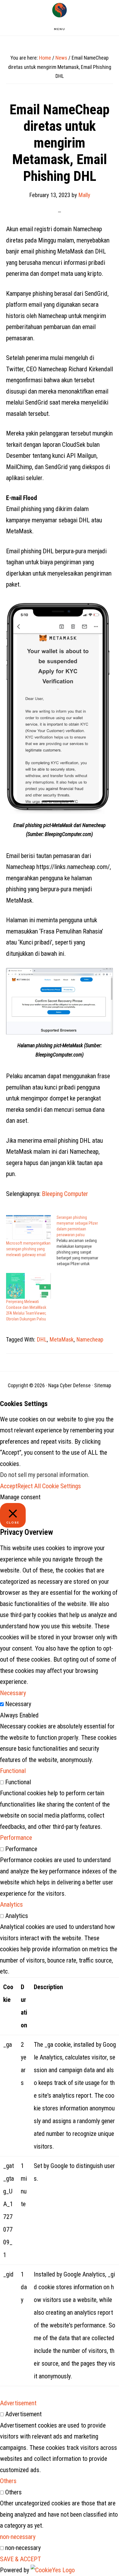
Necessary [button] (13, 1693)
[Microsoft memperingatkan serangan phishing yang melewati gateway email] (28, 1227)
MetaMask (62, 1340)
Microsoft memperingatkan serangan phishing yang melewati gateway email (28, 1249)
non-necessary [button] (18, 2537)
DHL (42, 1340)
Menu (60, 29)
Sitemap (103, 1385)
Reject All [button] (29, 1486)
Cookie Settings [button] (62, 1486)
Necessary (18, 1704)
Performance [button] (16, 1838)
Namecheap (90, 1340)
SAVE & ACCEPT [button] (21, 2559)
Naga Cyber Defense (59, 10)
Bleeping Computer (65, 1194)
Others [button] (8, 2481)
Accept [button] (9, 1486)
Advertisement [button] (18, 2403)
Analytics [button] (11, 1905)
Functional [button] (13, 1771)
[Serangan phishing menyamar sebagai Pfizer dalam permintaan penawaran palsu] (82, 1241)
